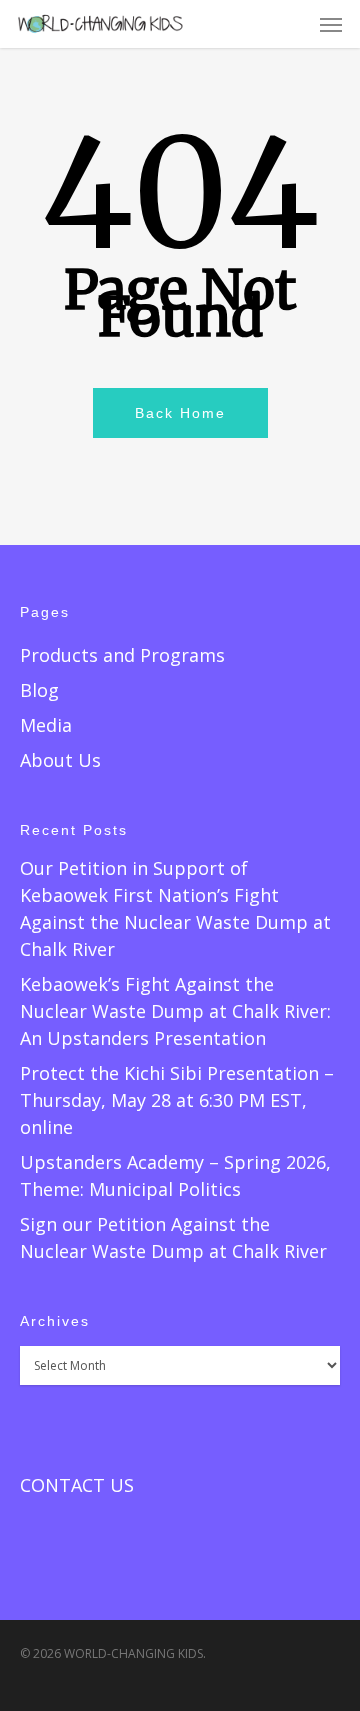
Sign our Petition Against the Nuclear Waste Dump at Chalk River (173, 1237)
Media (46, 725)
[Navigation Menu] (331, 24)
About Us (60, 760)
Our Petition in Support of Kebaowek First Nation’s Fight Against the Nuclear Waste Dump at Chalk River (175, 908)
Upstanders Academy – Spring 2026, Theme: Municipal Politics (175, 1175)
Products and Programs (122, 655)
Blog (39, 690)
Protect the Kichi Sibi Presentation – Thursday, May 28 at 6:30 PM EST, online (177, 1100)
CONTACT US (77, 1485)
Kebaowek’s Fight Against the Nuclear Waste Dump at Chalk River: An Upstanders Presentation (175, 1011)
